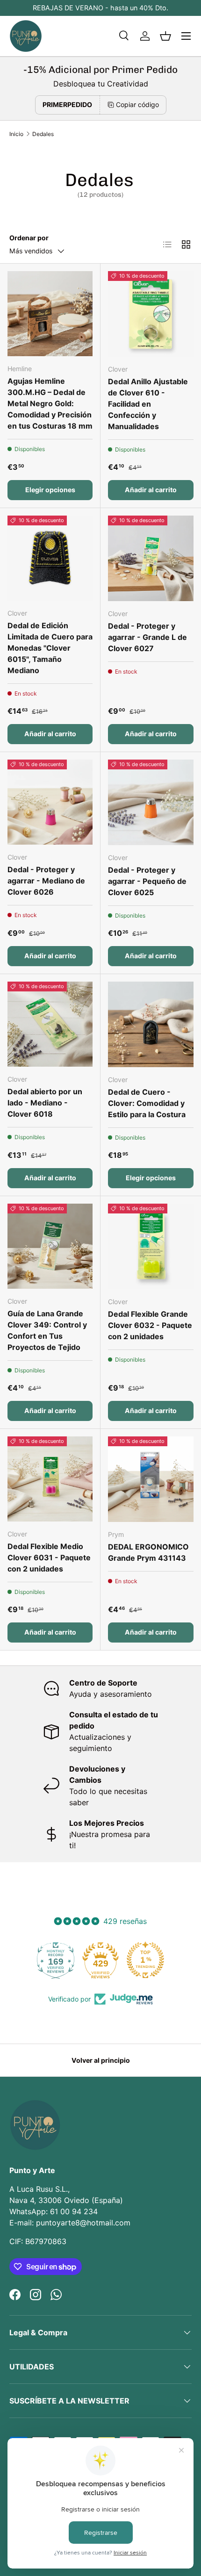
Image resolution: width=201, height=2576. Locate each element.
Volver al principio (101, 2060)
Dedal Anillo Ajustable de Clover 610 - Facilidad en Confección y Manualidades (148, 404)
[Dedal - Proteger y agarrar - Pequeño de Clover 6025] (151, 802)
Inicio (16, 134)
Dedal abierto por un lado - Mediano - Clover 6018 (45, 1103)
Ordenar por (29, 238)
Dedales (43, 134)
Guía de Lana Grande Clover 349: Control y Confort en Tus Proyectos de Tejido (47, 1330)
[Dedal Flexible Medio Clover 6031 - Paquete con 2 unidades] (50, 1479)
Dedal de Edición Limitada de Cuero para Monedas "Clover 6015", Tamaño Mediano (50, 648)
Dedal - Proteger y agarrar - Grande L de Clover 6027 (147, 637)
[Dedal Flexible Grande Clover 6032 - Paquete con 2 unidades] (151, 1246)
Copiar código (137, 104)
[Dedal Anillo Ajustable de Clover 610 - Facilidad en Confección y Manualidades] (151, 314)
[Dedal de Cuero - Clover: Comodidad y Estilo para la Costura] (151, 1024)
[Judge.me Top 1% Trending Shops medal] (145, 1960)
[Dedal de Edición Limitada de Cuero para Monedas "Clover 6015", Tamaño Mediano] (50, 558)
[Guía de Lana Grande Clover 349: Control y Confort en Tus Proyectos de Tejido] (50, 1246)
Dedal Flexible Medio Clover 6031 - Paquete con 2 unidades (49, 1557)
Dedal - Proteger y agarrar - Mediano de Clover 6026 (46, 881)
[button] (165, 36)
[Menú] (186, 36)
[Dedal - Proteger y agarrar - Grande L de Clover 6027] (151, 558)
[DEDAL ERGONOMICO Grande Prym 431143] (151, 1479)
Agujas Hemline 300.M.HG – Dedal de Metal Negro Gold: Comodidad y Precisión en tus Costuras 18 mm (50, 403)
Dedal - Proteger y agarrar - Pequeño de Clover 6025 (147, 881)
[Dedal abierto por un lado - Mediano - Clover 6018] (50, 1024)
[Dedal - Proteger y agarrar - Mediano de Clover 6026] (50, 802)
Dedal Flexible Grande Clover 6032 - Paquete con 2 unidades (150, 1325)
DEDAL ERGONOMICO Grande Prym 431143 (148, 1552)
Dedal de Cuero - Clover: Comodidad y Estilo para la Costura (147, 1103)
